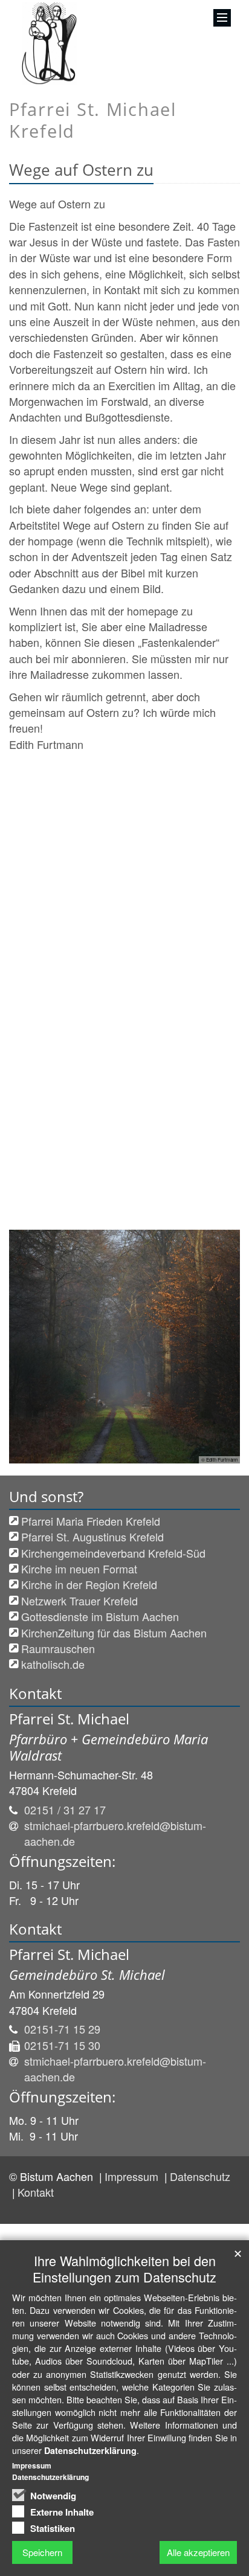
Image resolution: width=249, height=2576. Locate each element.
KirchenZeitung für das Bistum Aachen (114, 1633)
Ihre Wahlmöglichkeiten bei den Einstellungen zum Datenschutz (124, 2269)
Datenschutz (200, 2176)
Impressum (133, 2176)
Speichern (42, 2552)
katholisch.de (53, 1664)
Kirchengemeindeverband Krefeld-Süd (113, 1553)
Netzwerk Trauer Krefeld (79, 1601)
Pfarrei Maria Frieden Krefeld (91, 1521)
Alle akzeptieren (198, 2552)
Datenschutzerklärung (90, 2450)
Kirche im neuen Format (79, 1569)
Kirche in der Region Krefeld (89, 1584)
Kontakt (36, 2192)
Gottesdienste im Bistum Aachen (100, 1616)
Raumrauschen (58, 1648)
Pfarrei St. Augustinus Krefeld (92, 1537)
